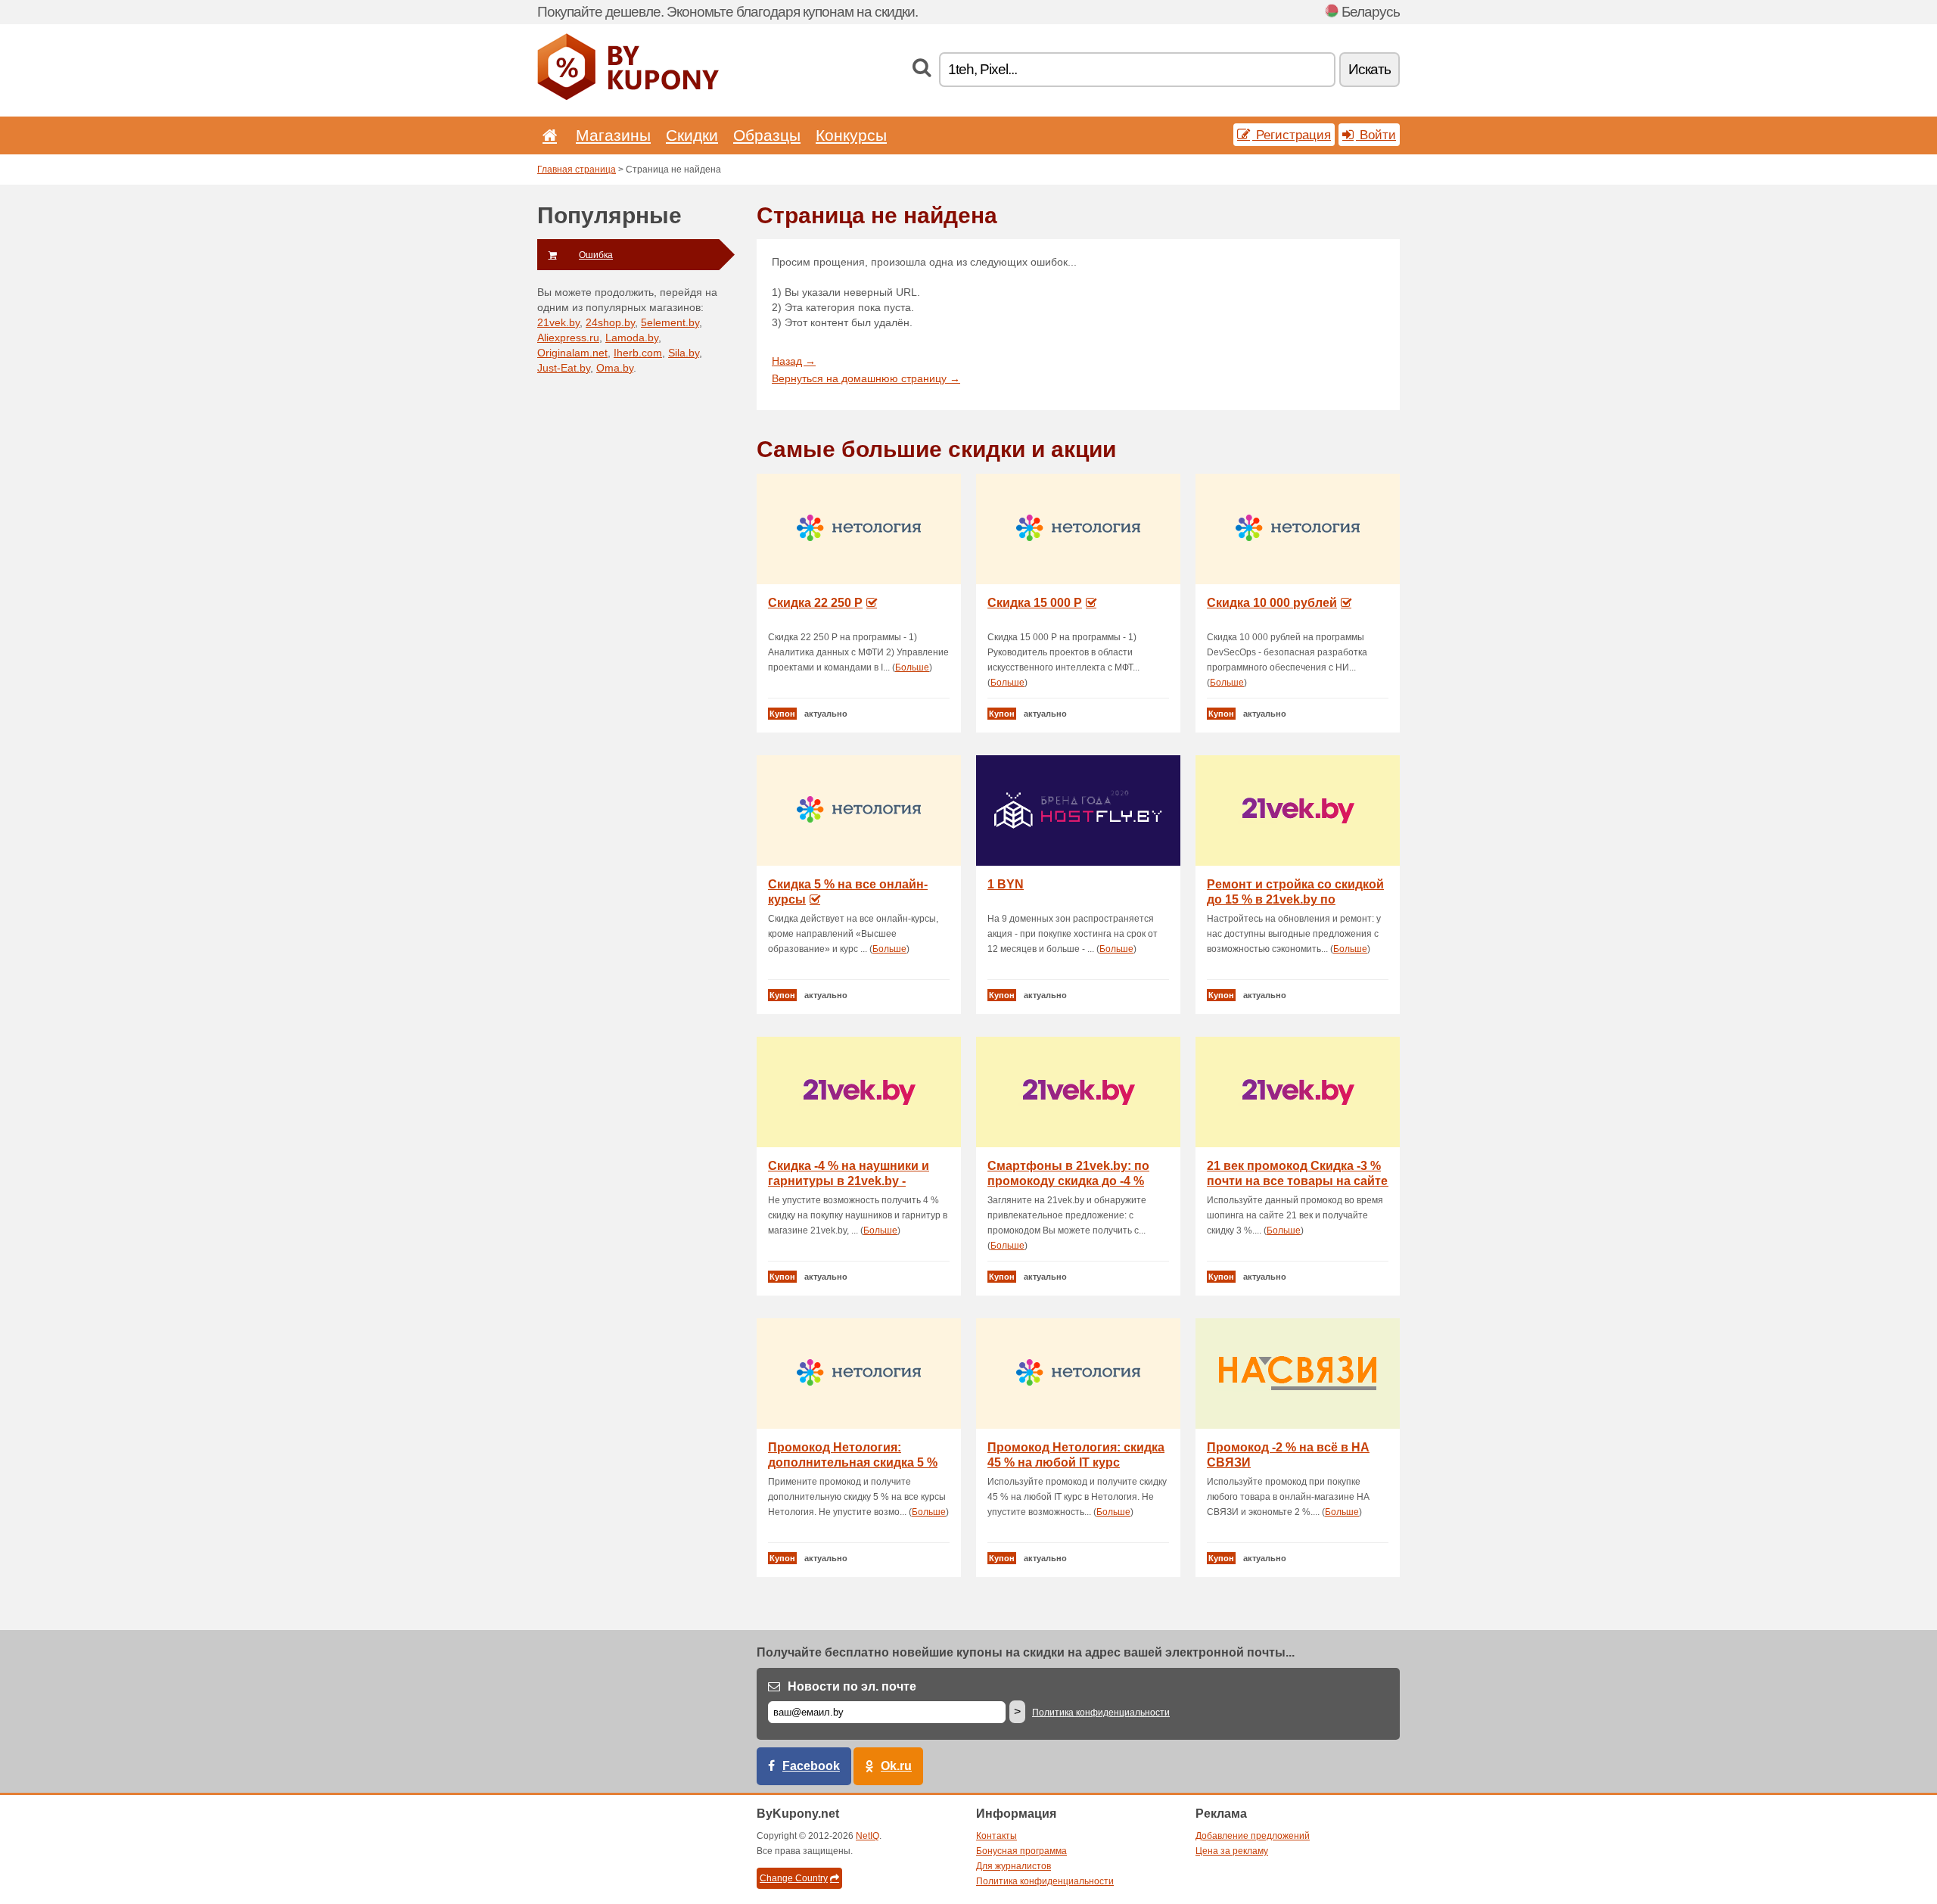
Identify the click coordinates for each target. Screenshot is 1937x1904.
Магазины (613, 135)
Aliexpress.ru (568, 338)
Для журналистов (1014, 1866)
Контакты (996, 1836)
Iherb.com (638, 353)
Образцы (767, 135)
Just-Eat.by (564, 368)
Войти (1376, 135)
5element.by (670, 322)
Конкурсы (851, 135)
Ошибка (596, 255)
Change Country (794, 1878)
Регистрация (1292, 135)
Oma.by (615, 368)
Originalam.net (572, 353)
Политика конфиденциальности (1101, 1713)
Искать (1370, 69)
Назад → (794, 361)
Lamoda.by (632, 338)
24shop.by (610, 322)
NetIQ (867, 1836)
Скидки (692, 135)
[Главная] (547, 135)
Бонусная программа (1021, 1851)
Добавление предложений (1253, 1836)
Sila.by (684, 353)
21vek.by (558, 322)
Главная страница (577, 170)
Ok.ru (896, 1766)
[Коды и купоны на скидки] (628, 97)
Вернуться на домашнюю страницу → (866, 378)
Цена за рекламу (1232, 1851)
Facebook (811, 1766)
